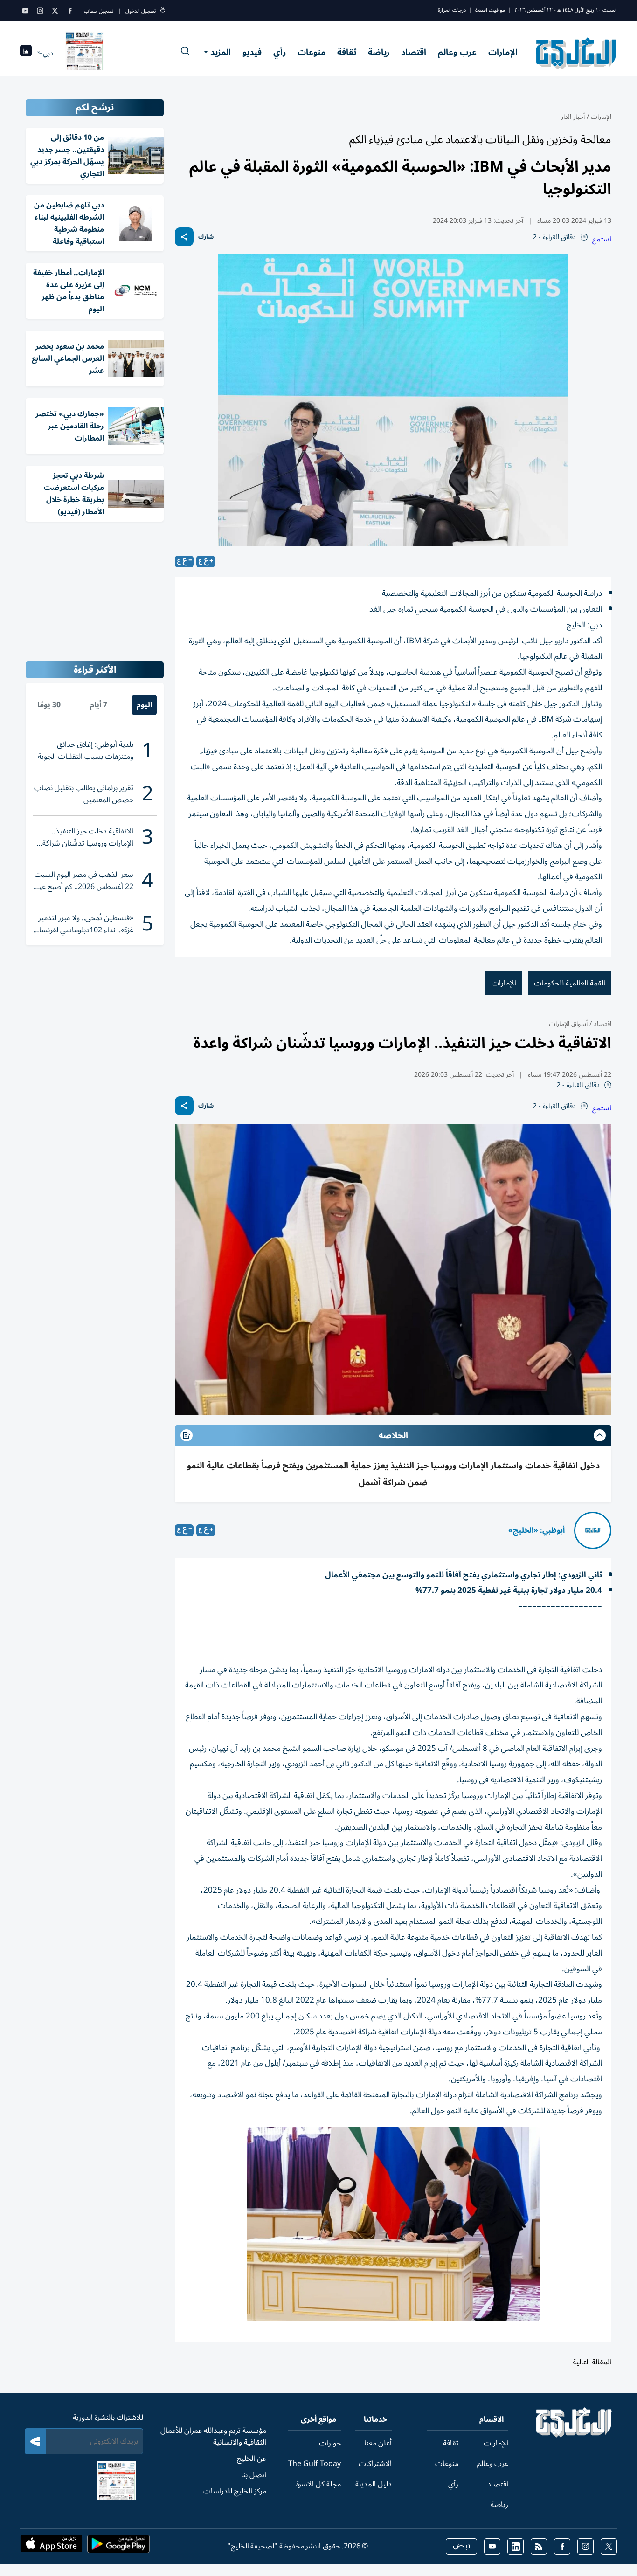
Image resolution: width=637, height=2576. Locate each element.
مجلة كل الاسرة (318, 2484)
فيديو (252, 52)
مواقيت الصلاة (490, 10)
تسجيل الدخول (141, 11)
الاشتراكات (375, 2464)
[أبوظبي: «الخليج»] (593, 1530)
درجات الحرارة (452, 10)
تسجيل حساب (99, 11)
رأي (280, 52)
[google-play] (118, 2547)
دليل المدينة (374, 2484)
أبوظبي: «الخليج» (537, 1530)
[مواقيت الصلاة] (26, 53)
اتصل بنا (254, 2475)
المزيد (221, 52)
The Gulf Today (315, 2464)
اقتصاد (414, 52)
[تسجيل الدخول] (163, 11)
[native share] (184, 237)
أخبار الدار (573, 117)
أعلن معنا (378, 2443)
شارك (206, 237)
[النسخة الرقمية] (84, 53)
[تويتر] (55, 11)
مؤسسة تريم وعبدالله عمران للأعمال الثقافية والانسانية (213, 2436)
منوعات (312, 52)
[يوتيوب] (25, 11)
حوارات (330, 2443)
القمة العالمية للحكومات (570, 983)
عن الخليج (252, 2459)
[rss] (539, 2546)
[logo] (577, 53)
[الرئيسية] (574, 2435)
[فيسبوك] (70, 11)
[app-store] (51, 2547)
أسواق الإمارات (568, 1024)
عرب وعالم (457, 52)
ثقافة (347, 52)
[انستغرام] (40, 11)
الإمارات (503, 52)
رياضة (379, 52)
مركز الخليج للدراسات (235, 2491)
